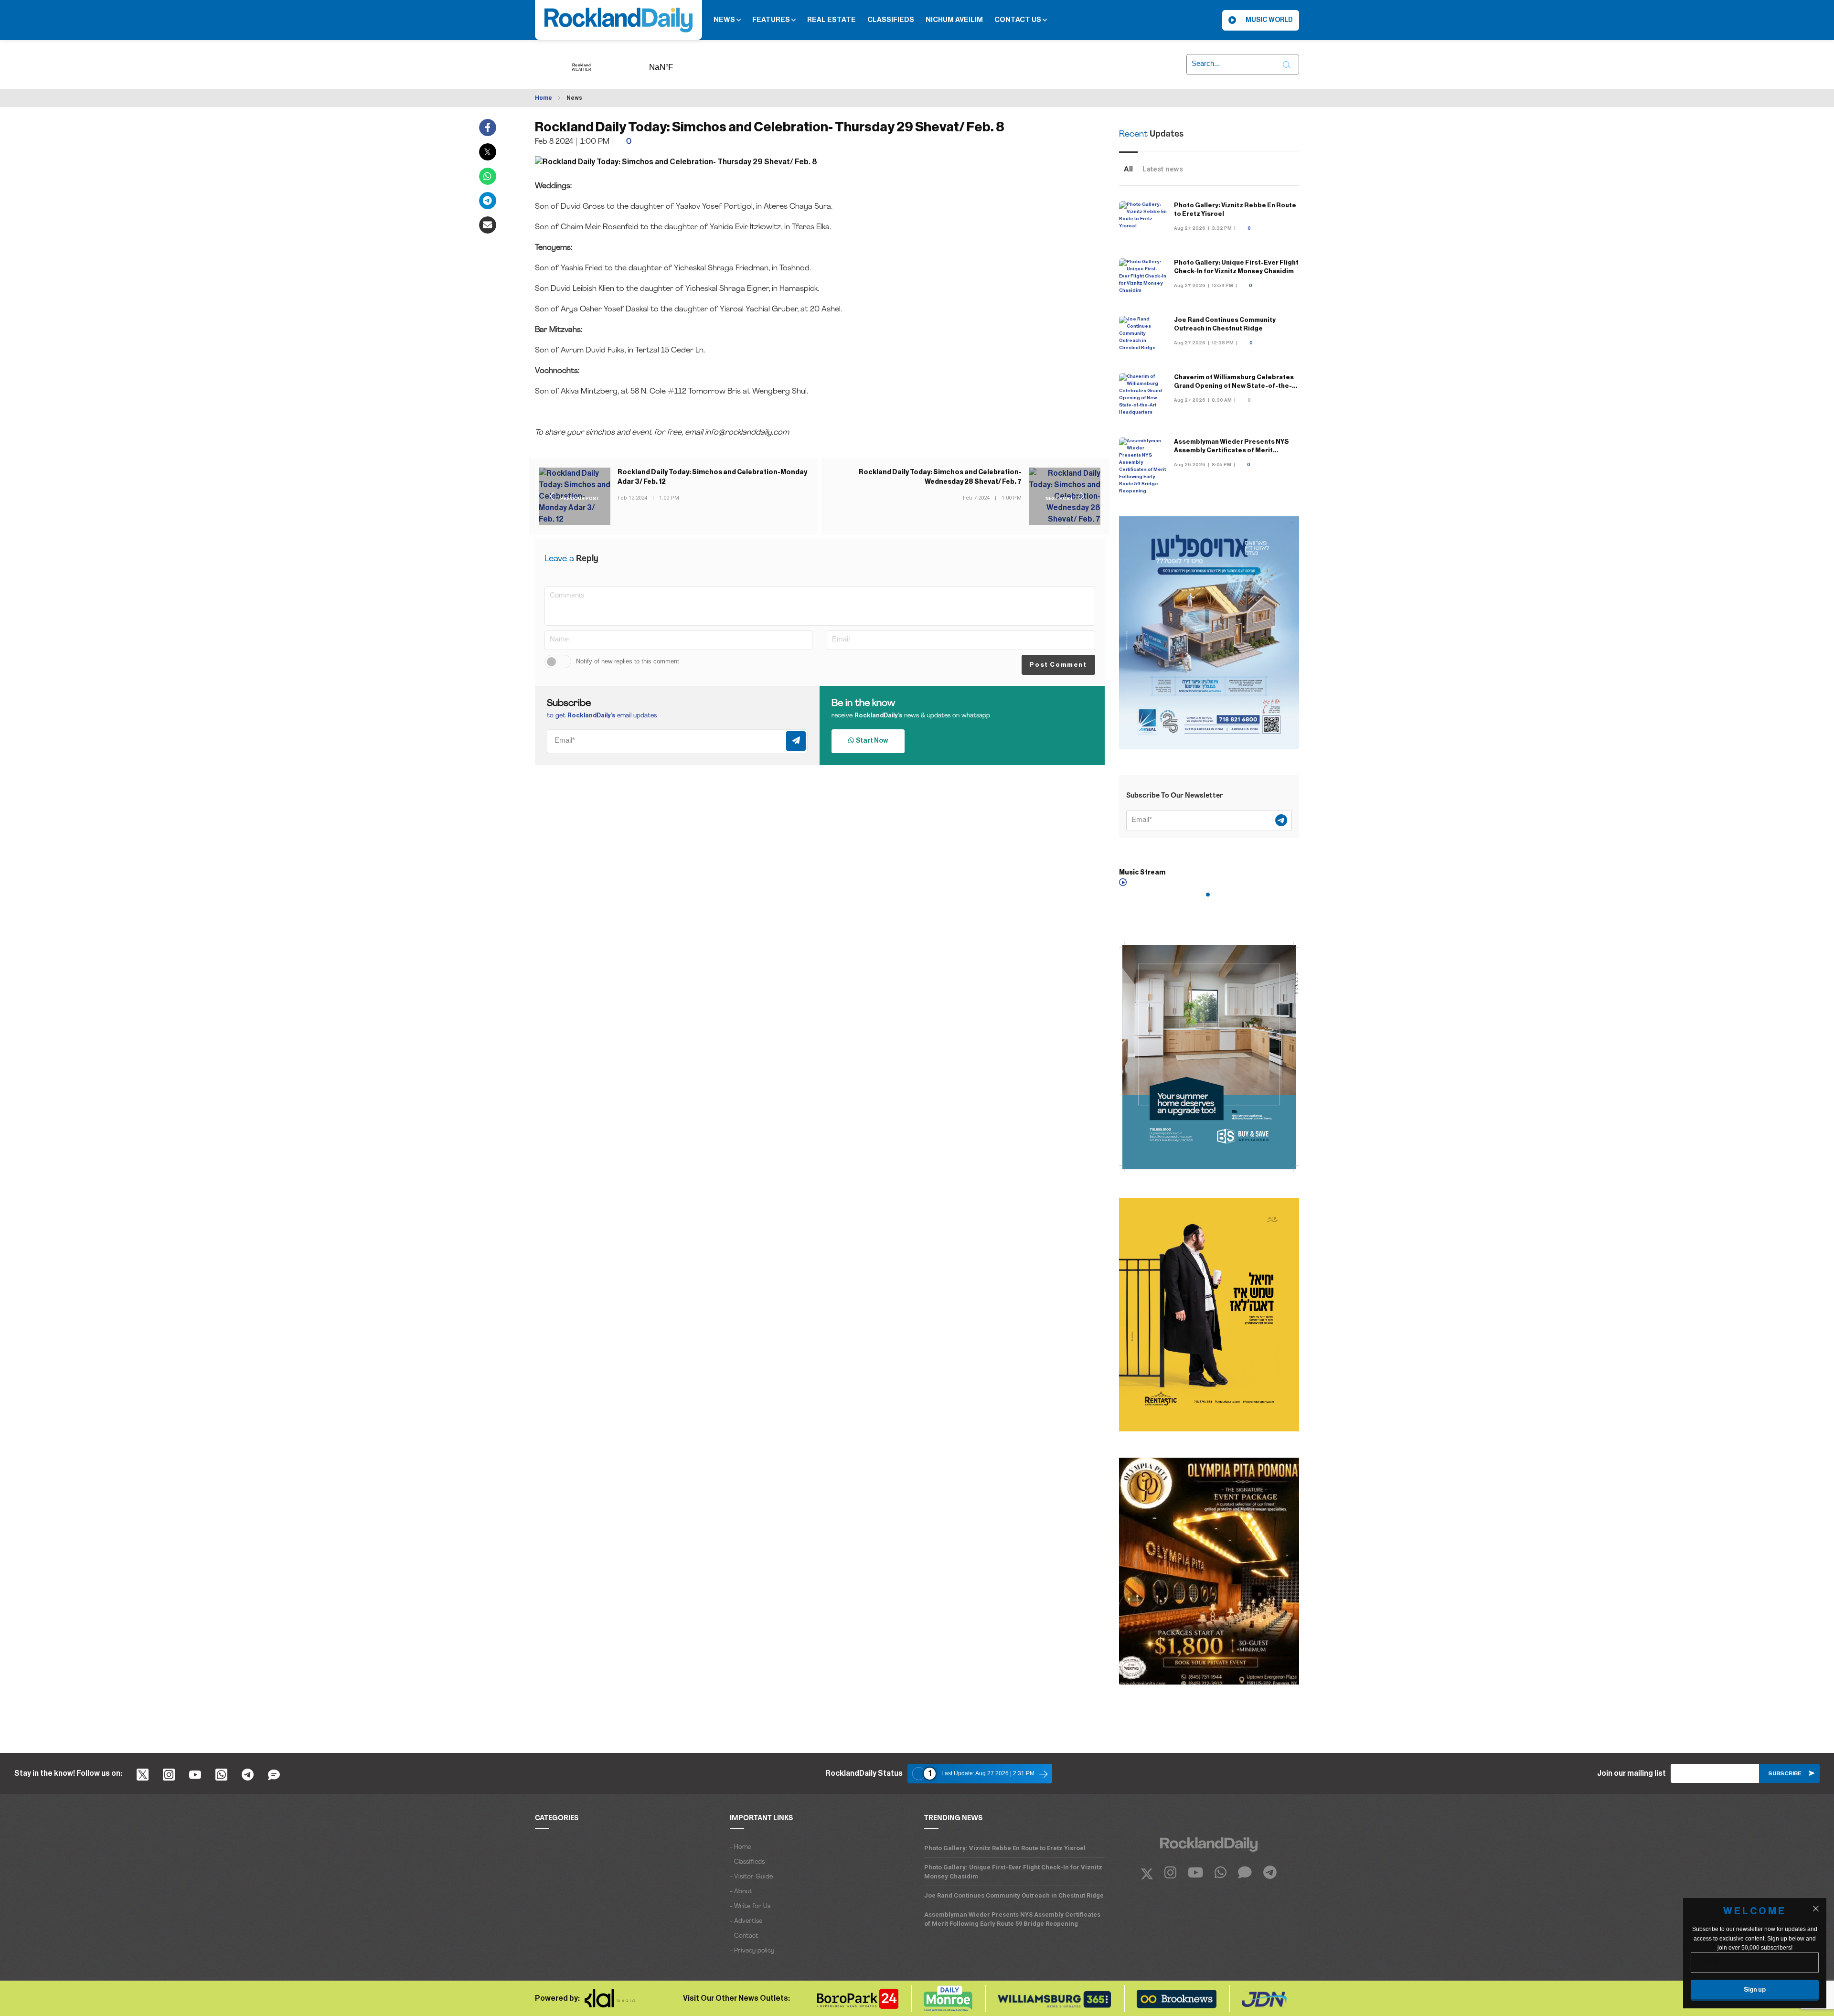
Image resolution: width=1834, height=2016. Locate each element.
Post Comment (1058, 665)
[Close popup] (1816, 1909)
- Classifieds (747, 1862)
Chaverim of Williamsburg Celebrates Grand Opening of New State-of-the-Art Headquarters (1234, 386)
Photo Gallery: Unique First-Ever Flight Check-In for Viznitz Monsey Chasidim (1013, 1872)
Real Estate (832, 20)
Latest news (1163, 169)
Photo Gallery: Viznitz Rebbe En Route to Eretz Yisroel (1005, 1848)
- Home (740, 1847)
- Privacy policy (752, 1951)
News (725, 20)
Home (544, 98)
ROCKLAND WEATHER (676, 64)
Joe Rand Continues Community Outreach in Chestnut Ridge (1014, 1895)
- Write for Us (750, 1906)
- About (741, 1892)
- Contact (744, 1936)
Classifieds (891, 20)
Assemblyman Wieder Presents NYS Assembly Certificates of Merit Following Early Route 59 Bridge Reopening (1012, 1919)
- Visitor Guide (751, 1877)
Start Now (871, 741)
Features (772, 20)
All (1128, 169)
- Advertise (746, 1921)
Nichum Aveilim (954, 20)
